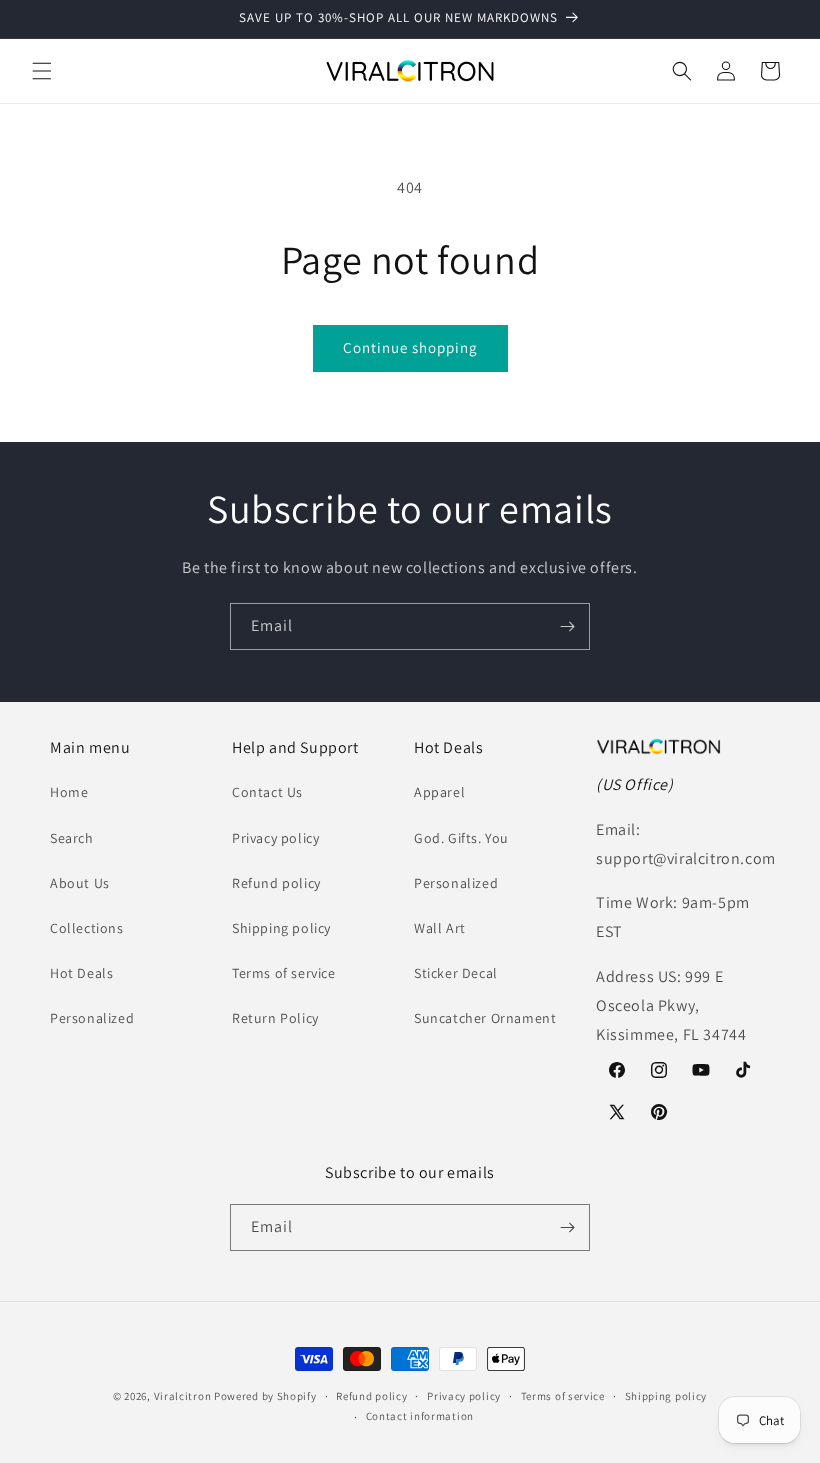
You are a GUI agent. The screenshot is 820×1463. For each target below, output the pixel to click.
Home (69, 792)
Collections (87, 928)
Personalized (92, 1018)
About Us (80, 883)
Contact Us (267, 792)
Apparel (439, 792)
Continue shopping (410, 347)
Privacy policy (275, 838)
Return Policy (275, 1018)
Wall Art (440, 928)
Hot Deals (81, 973)
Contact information (420, 1416)
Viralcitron (183, 1396)
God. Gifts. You (461, 838)
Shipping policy (281, 928)
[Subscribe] (567, 626)
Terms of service (284, 973)
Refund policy (276, 883)
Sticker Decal (456, 973)
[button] (42, 71)
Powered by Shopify (265, 1396)
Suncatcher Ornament (485, 1018)
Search (72, 838)
